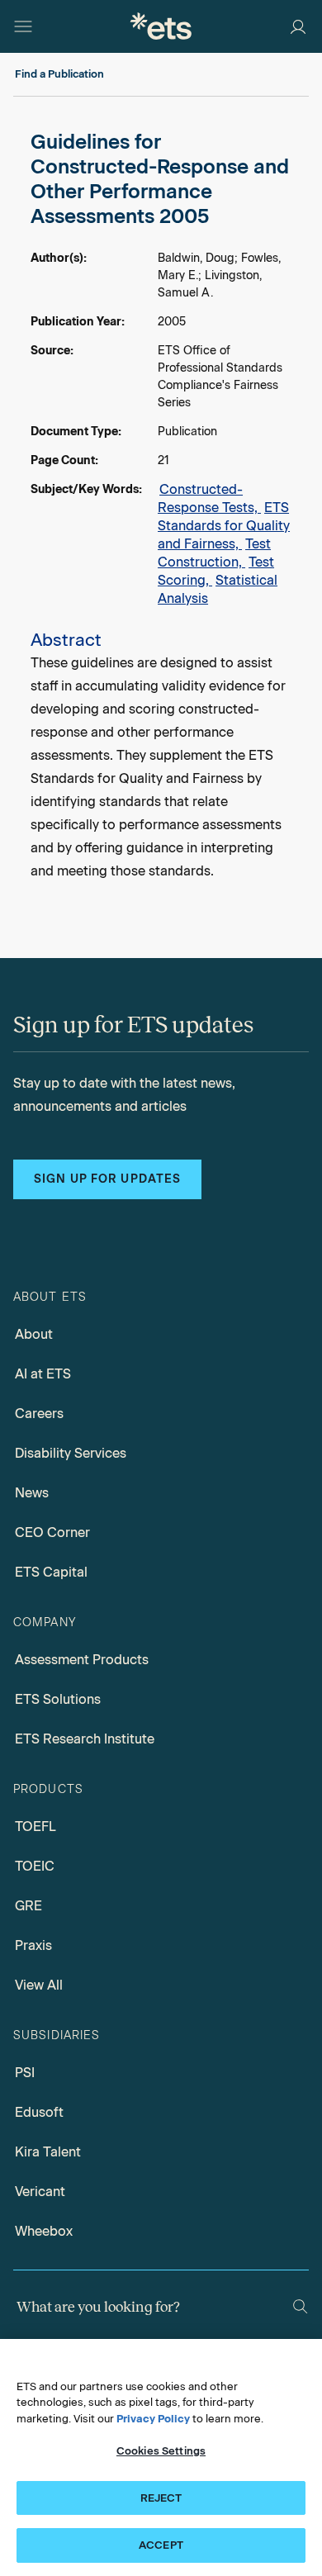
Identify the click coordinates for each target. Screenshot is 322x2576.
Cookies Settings (161, 2451)
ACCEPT (161, 2545)
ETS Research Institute (85, 1739)
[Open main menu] (23, 26)
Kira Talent (48, 2152)
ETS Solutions (58, 1699)
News (32, 1493)
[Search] (300, 2306)
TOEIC (35, 1866)
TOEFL (36, 1826)
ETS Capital (51, 1572)
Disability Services (71, 1453)
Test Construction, (214, 553)
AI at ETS (43, 1374)
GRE (28, 1906)
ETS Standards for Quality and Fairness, (224, 526)
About (34, 1334)
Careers (39, 1414)
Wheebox (44, 2231)
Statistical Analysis (218, 589)
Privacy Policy (153, 2419)
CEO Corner (52, 1532)
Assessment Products (82, 1660)
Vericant (40, 2192)
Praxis (33, 1945)
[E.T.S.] (161, 26)
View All (39, 1985)
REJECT (161, 2498)
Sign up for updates (107, 1179)
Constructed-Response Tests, (209, 498)
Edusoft (39, 2112)
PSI (25, 2073)
